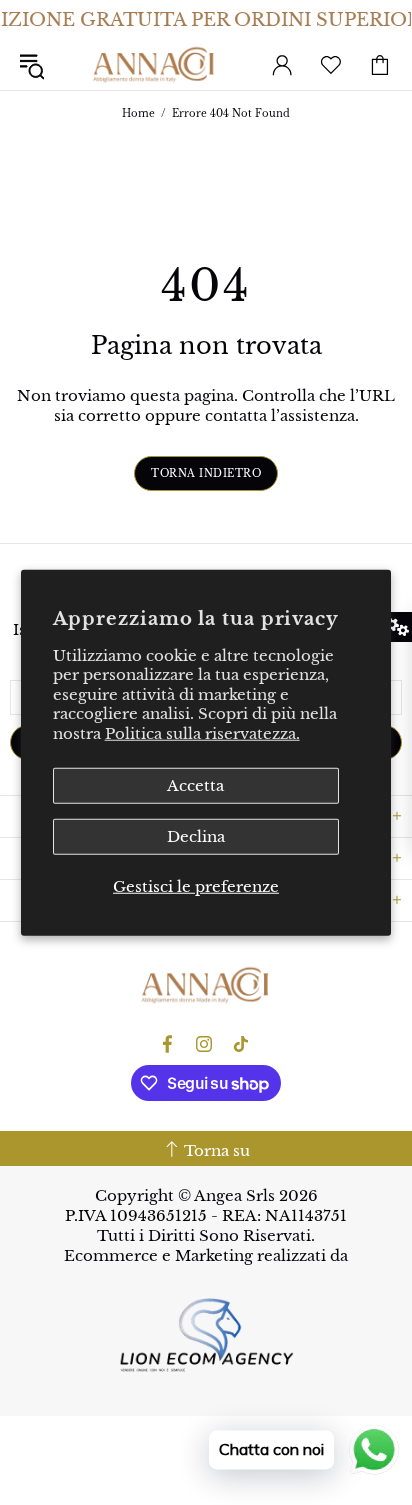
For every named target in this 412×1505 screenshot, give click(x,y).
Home (138, 113)
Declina (196, 836)
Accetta (195, 785)
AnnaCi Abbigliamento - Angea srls (154, 64)
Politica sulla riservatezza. (202, 732)
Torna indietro (206, 473)
